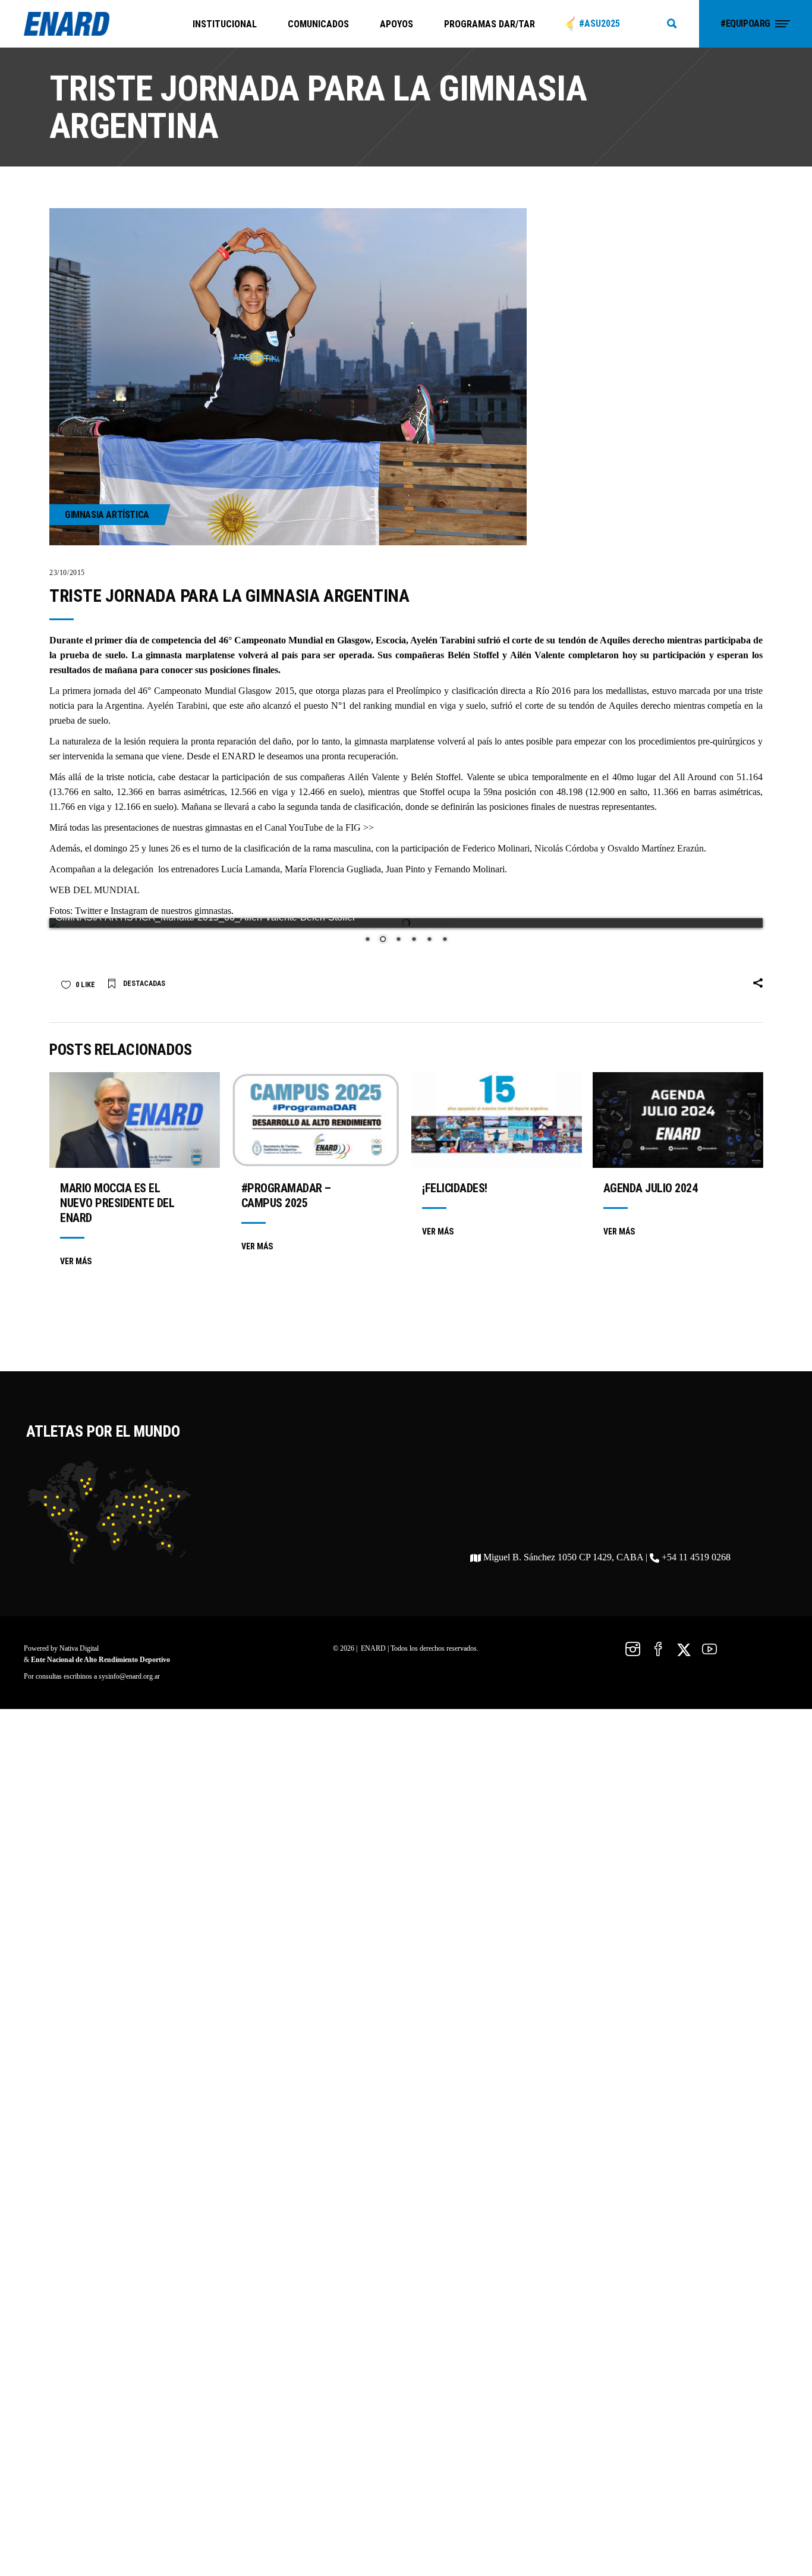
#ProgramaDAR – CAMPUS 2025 (286, 1208)
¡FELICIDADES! (455, 1201)
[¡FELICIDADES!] (497, 1133)
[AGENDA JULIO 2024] (678, 1133)
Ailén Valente (374, 777)
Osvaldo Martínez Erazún (656, 848)
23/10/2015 (67, 573)
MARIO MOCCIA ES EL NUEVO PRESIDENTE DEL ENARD (117, 1215)
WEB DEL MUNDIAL (95, 890)
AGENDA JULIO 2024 (651, 1201)
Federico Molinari (496, 848)
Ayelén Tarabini (177, 706)
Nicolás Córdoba (566, 848)
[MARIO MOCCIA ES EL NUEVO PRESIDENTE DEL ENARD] (135, 1133)
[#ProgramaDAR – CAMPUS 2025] (316, 1133)
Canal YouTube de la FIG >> (319, 827)
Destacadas (144, 996)
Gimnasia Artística (107, 515)
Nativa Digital (79, 1661)
